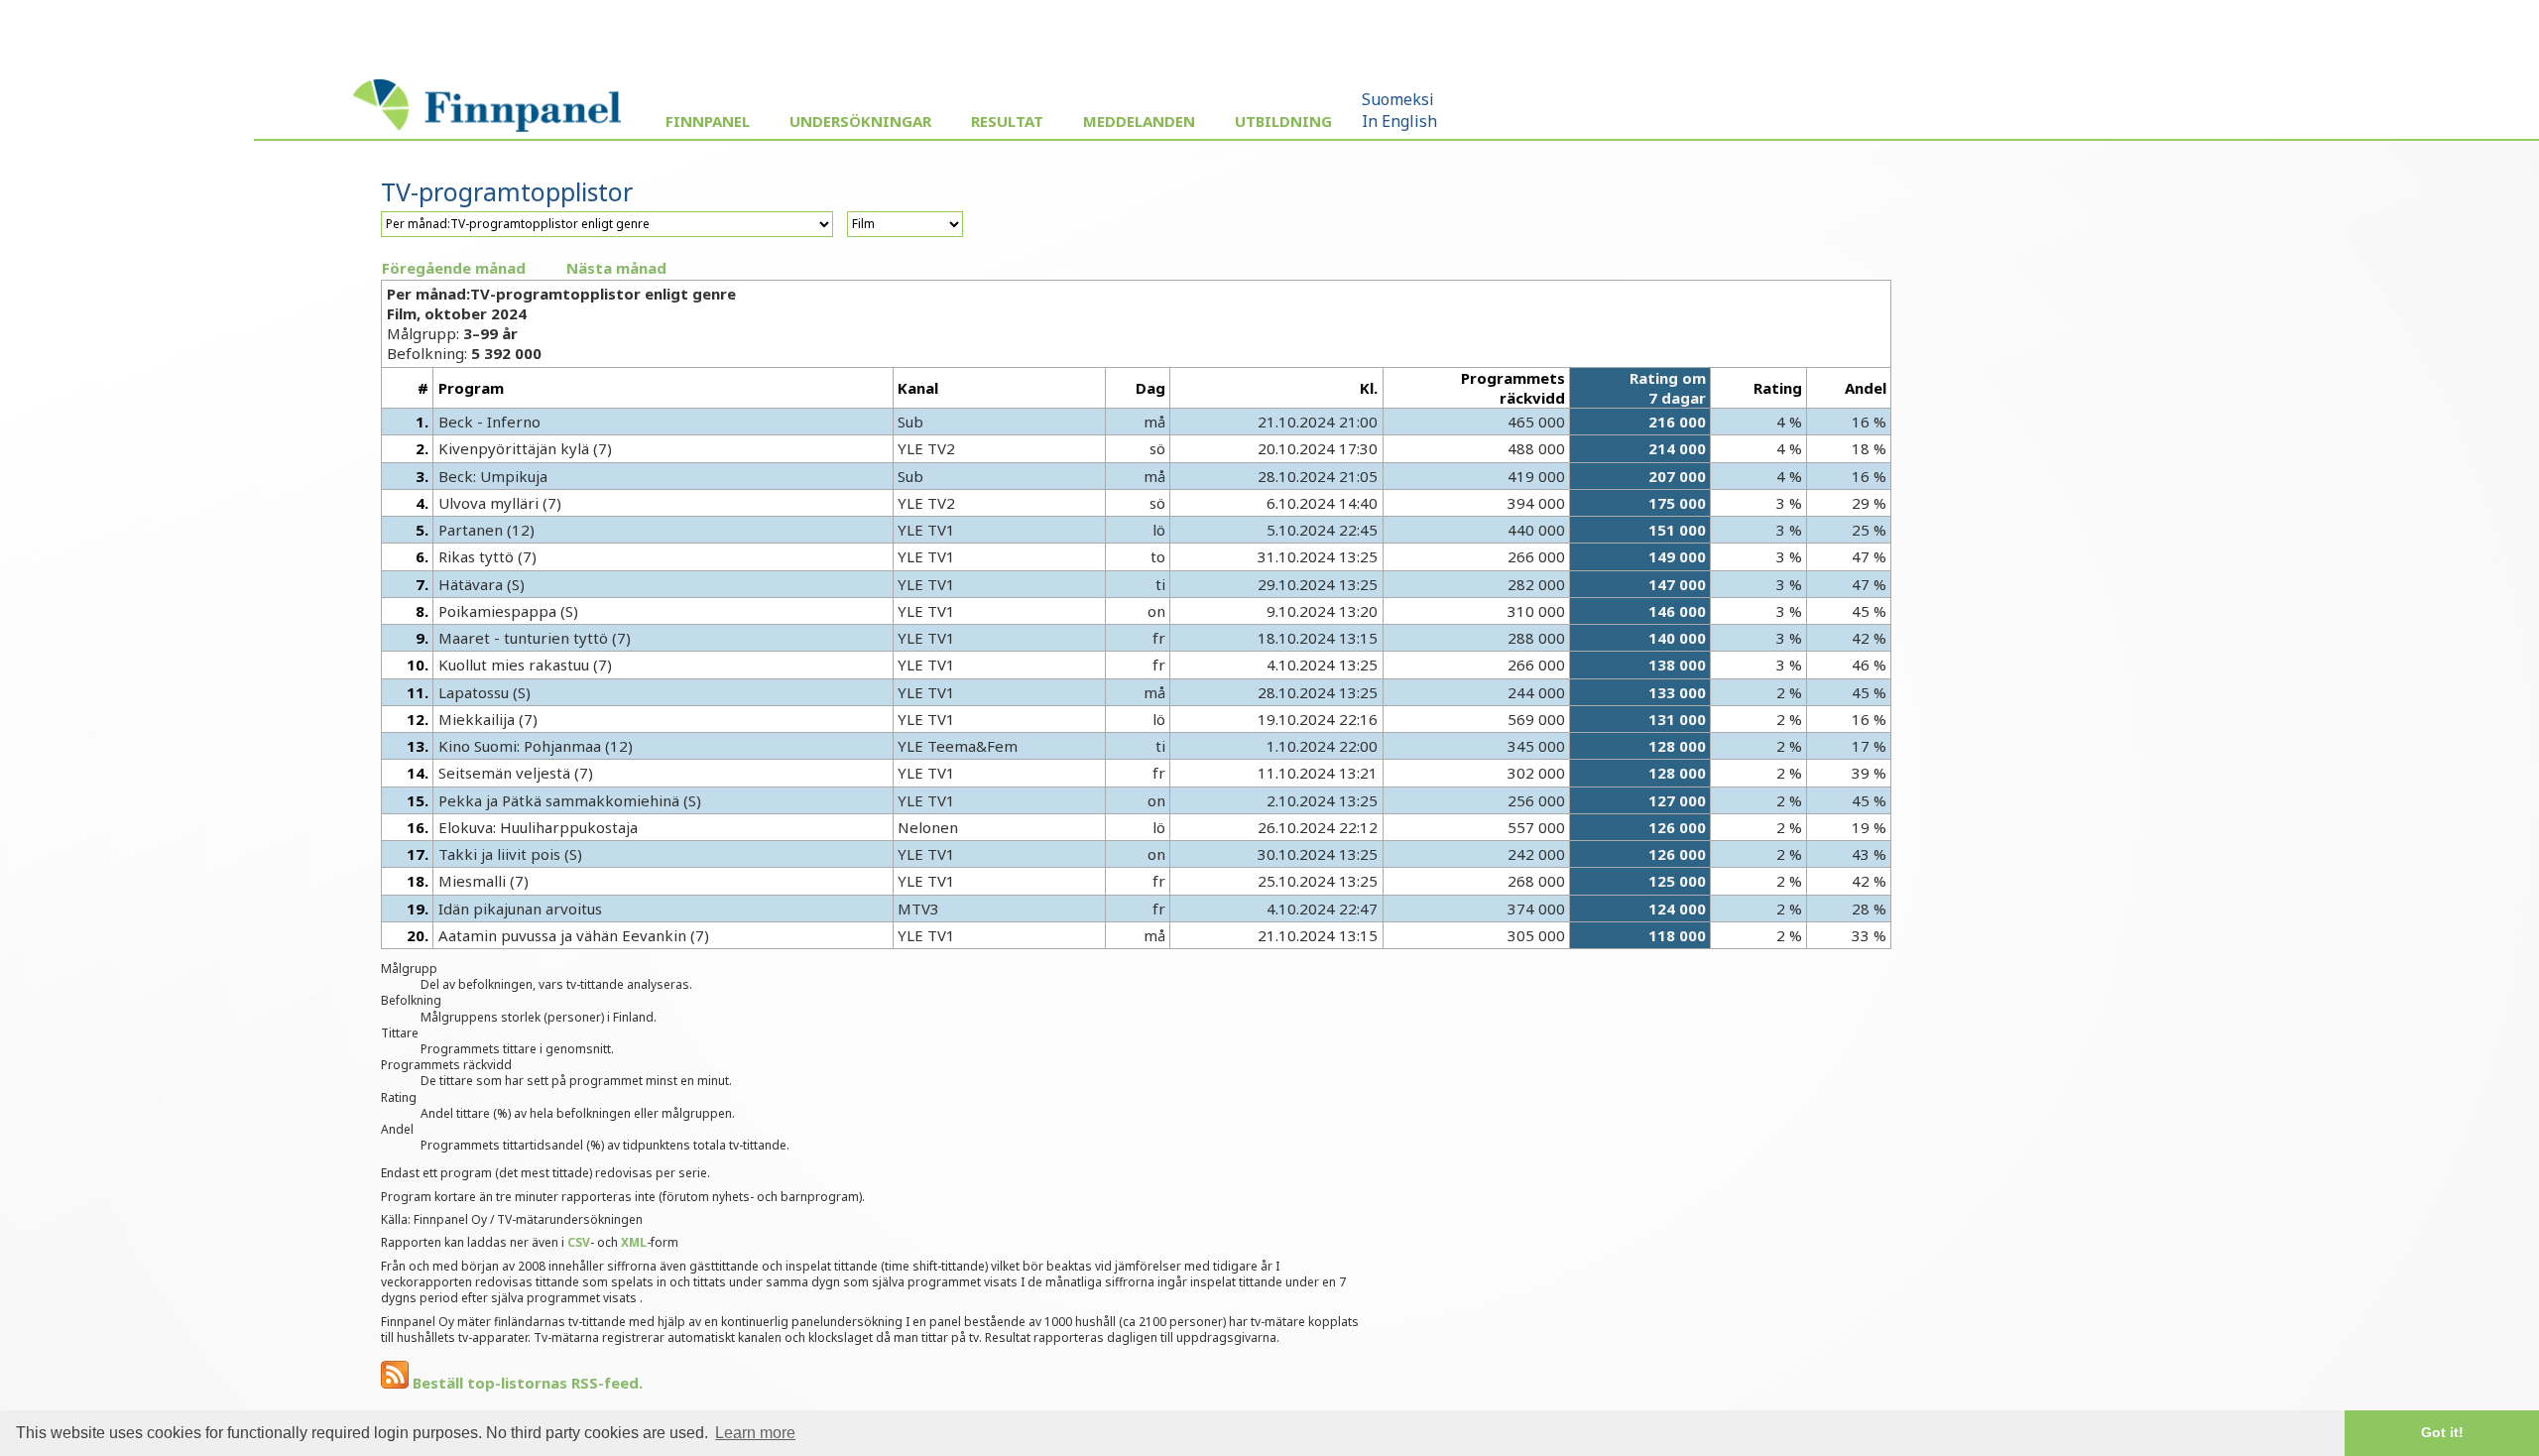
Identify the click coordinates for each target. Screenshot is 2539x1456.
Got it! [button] (2442, 1432)
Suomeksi (1398, 99)
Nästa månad (616, 268)
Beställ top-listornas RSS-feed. (526, 1383)
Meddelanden (1139, 121)
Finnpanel (708, 121)
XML (634, 1242)
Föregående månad (454, 268)
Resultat (1007, 121)
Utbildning (1283, 121)
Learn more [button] (755, 1433)
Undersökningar (860, 121)
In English (1399, 121)
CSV (579, 1242)
